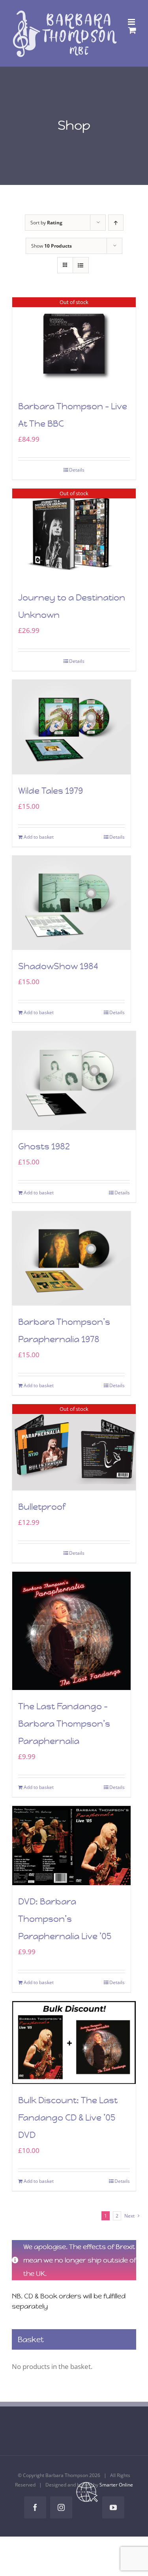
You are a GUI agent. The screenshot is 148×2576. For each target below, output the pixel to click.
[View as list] (81, 265)
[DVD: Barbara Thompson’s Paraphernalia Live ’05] (71, 1846)
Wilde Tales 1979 (51, 791)
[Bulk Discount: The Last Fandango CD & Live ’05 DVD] (74, 2042)
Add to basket (39, 837)
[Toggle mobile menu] (132, 22)
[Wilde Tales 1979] (71, 727)
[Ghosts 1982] (74, 1080)
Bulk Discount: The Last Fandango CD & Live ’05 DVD (68, 2118)
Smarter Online (116, 2485)
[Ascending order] (116, 223)
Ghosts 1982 (44, 1146)
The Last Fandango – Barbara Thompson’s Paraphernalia (64, 1724)
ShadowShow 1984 (58, 966)
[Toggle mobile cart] (132, 30)
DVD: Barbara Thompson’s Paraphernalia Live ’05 (65, 1919)
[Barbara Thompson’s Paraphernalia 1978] (71, 1259)
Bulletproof (42, 1507)
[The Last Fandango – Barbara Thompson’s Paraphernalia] (71, 1631)
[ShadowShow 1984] (71, 903)
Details (77, 470)
